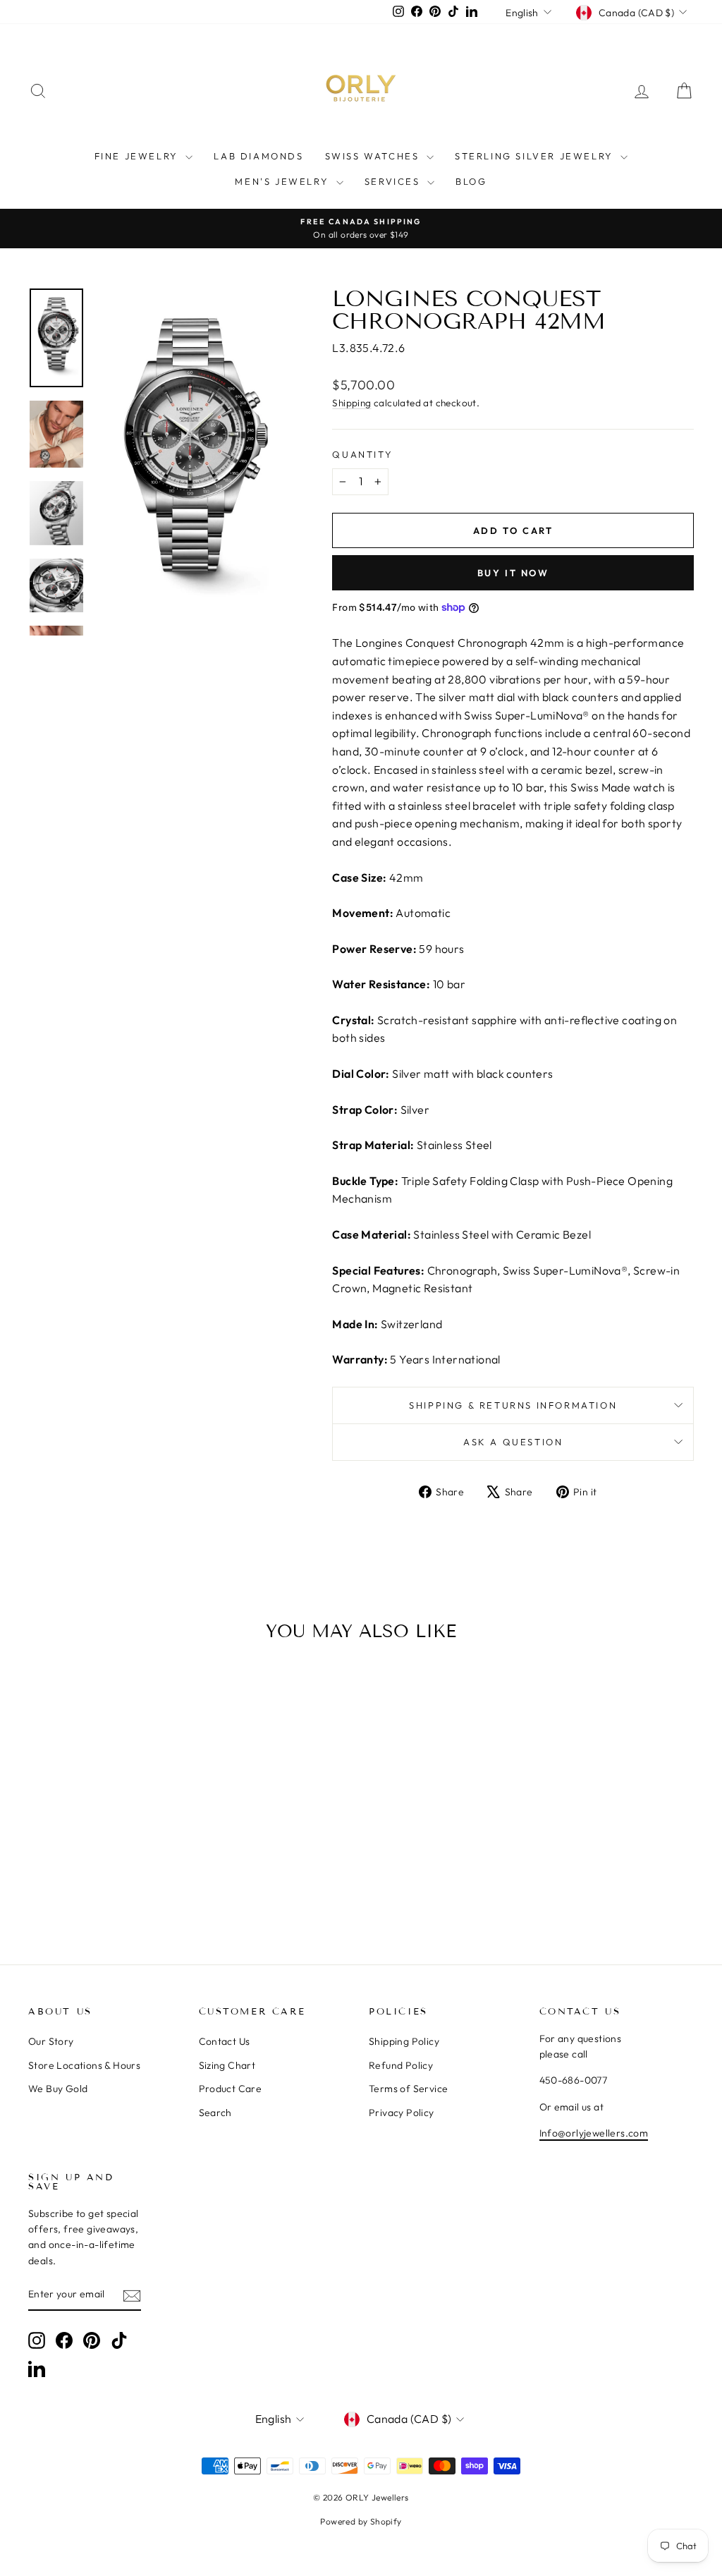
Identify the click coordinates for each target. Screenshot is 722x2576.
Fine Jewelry (139, 156)
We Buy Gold (58, 2089)
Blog (471, 181)
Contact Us (225, 2041)
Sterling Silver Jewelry (536, 156)
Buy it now (513, 573)
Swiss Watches (374, 156)
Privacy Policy (402, 2113)
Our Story (51, 2041)
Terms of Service (408, 2089)
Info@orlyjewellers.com (594, 2133)
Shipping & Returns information (513, 1405)
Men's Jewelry (283, 181)
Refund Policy (401, 2065)
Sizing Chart (227, 2065)
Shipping (351, 403)
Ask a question (513, 1442)
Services (394, 181)
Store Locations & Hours (84, 2065)
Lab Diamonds (258, 156)
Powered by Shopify (361, 2521)
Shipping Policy (404, 2041)
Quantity (362, 454)
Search (215, 2113)
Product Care (231, 2089)
